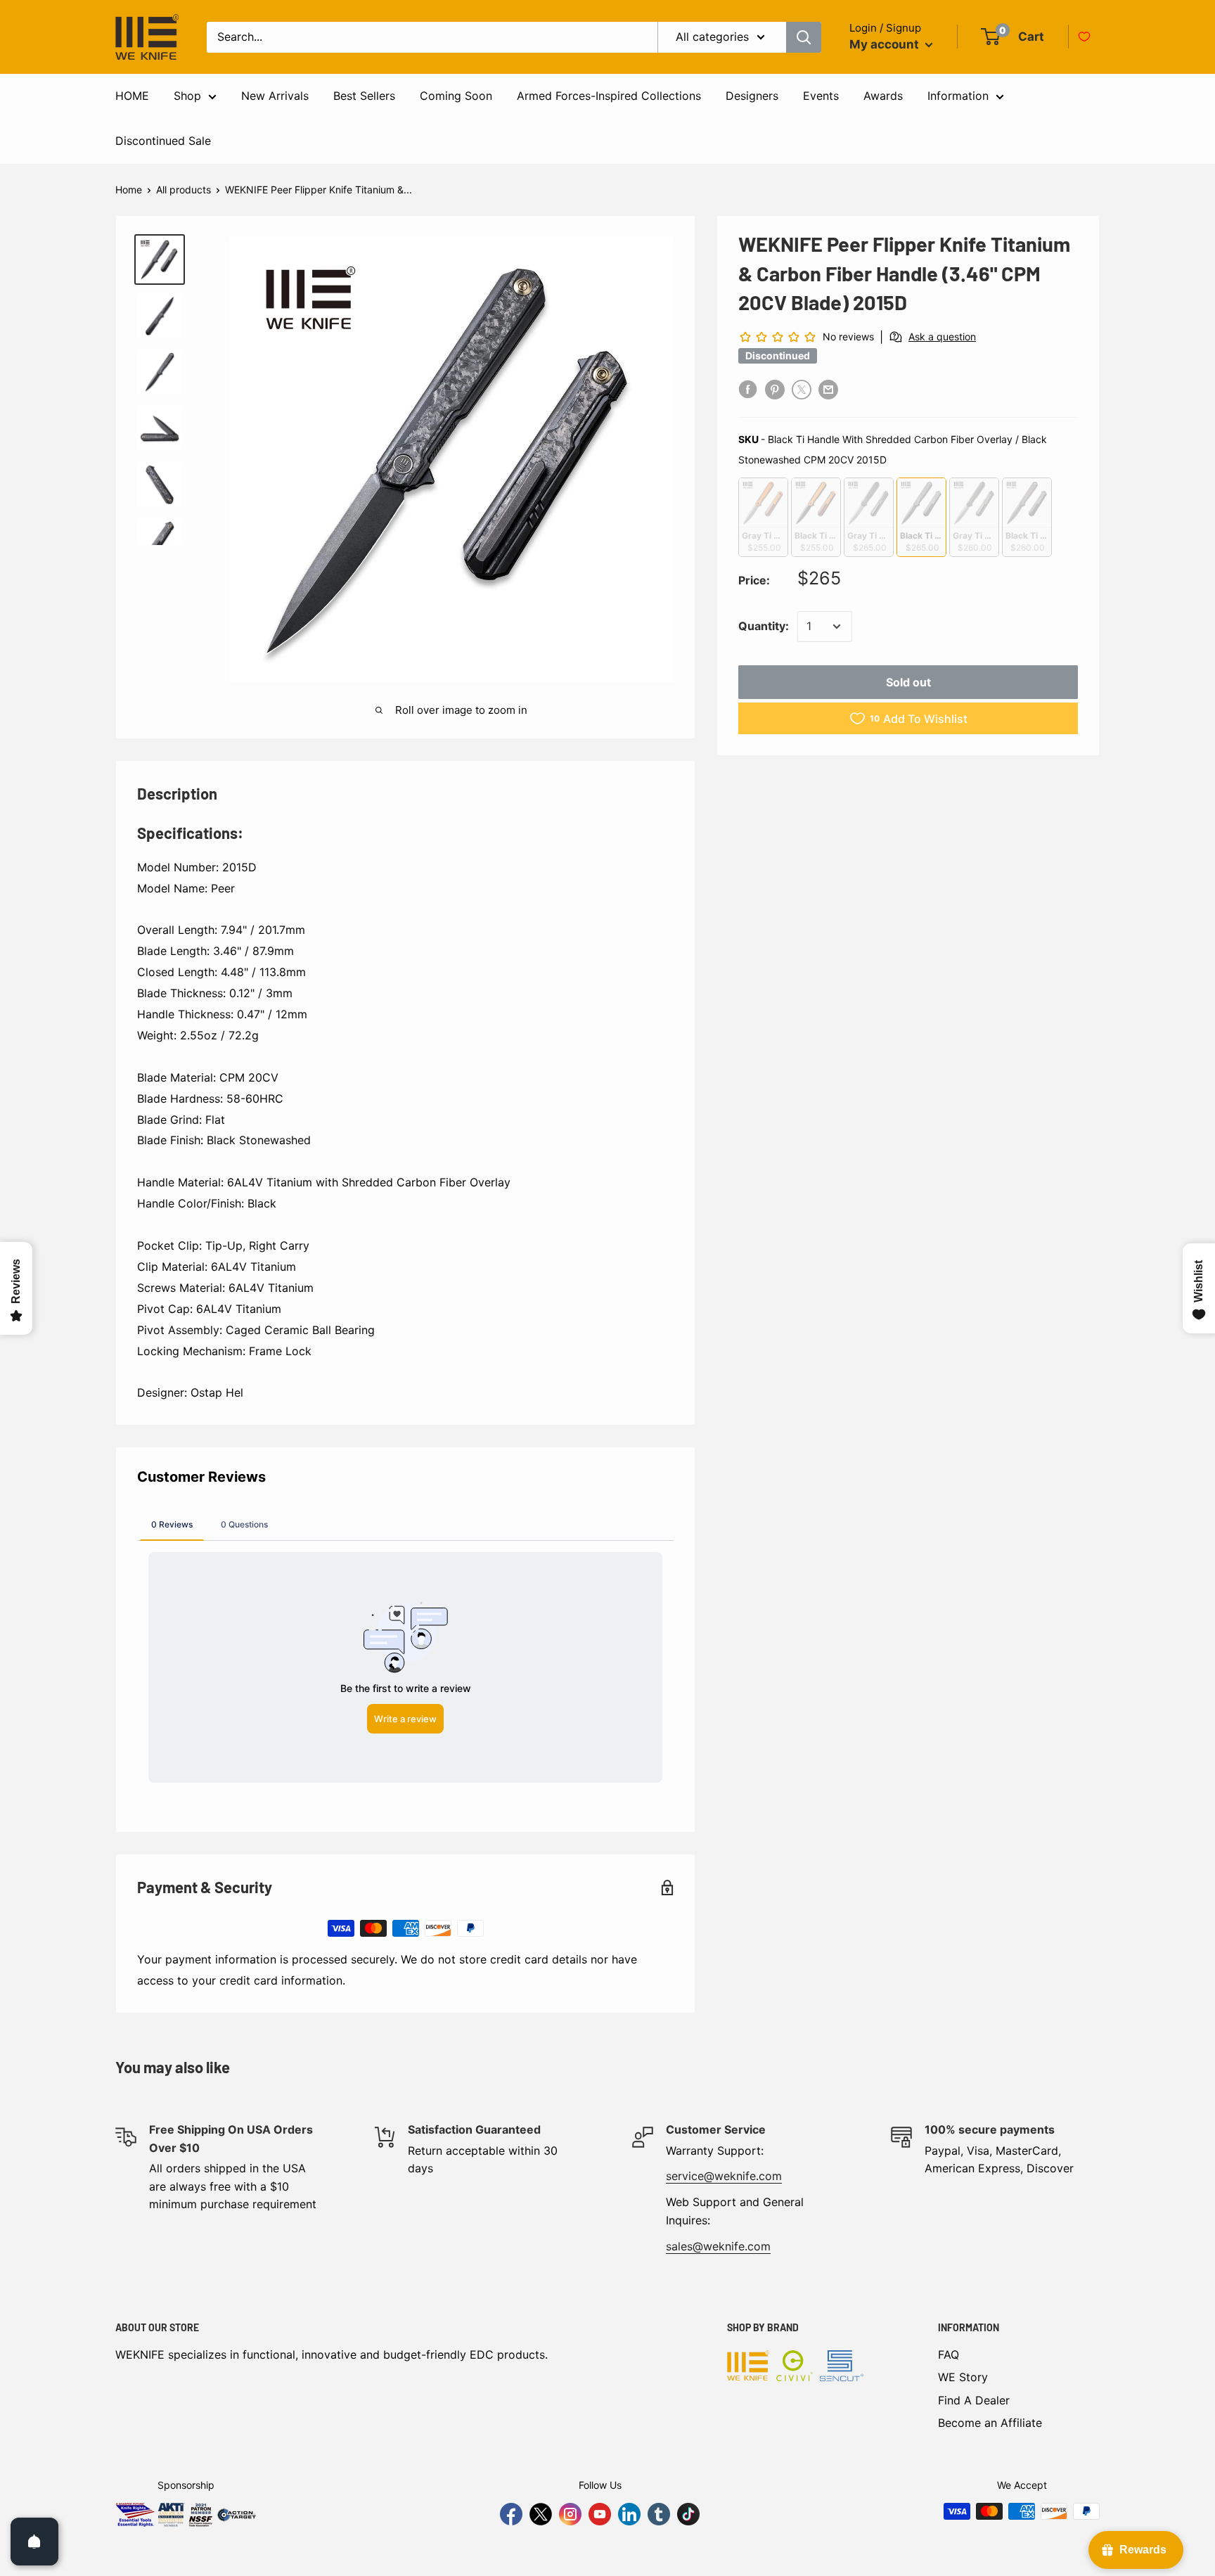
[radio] (763, 517)
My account (886, 44)
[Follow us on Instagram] (570, 2514)
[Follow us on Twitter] (541, 2514)
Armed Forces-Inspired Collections (609, 96)
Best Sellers (364, 96)
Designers (752, 96)
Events (821, 96)
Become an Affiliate (990, 2423)
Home (129, 190)
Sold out (908, 682)
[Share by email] (828, 389)
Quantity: (764, 626)
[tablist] (405, 1524)
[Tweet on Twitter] (802, 389)
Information (958, 96)
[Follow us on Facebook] (511, 2514)
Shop (187, 96)
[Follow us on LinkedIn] (629, 2514)
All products (184, 190)
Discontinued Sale (163, 141)
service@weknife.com (724, 2176)
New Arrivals (275, 96)
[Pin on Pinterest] (775, 389)
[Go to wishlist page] (1084, 37)
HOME (132, 96)
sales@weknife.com (718, 2246)
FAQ (949, 2354)
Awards (883, 96)
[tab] (172, 1524)
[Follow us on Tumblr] (659, 2514)
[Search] (804, 37)
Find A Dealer (974, 2400)
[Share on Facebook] (748, 389)
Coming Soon (456, 96)
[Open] (34, 2542)
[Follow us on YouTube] (600, 2514)
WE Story (963, 2377)
